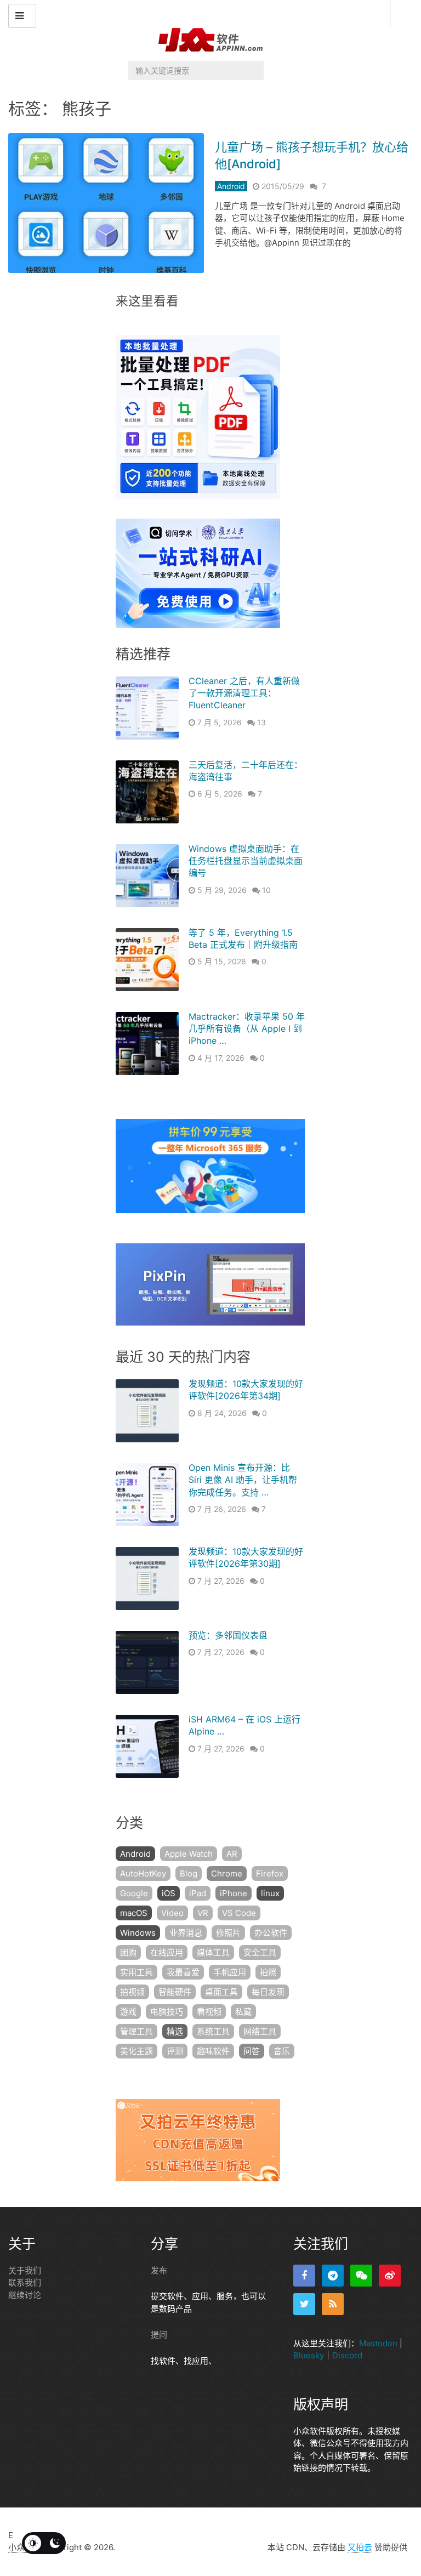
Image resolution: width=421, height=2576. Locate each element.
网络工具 (260, 2031)
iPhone (234, 1893)
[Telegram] (333, 2276)
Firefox (270, 1873)
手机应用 (230, 1972)
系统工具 (213, 2031)
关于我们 (25, 2270)
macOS (134, 1913)
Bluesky (309, 2355)
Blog (189, 1873)
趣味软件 (213, 2051)
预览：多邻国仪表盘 (228, 1635)
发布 (159, 2270)
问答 (252, 2051)
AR (232, 1854)
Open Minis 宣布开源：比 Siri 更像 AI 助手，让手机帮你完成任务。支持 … (243, 1480)
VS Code (239, 1913)
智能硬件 (175, 1992)
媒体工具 (213, 1952)
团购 (128, 1952)
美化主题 (136, 2051)
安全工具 (260, 1952)
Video (172, 1913)
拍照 (268, 1972)
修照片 (228, 1933)
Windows (138, 1933)
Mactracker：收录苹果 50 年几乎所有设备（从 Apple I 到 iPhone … (247, 1029)
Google (134, 1893)
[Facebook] (304, 2276)
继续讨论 (25, 2295)
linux (270, 1893)
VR (203, 1913)
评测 (175, 2051)
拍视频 (132, 1992)
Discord (347, 2355)
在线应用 (167, 1952)
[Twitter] (304, 2304)
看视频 (209, 2012)
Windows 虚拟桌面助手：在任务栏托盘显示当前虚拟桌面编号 (246, 861)
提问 (159, 2335)
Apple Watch (189, 1854)
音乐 (282, 2051)
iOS (169, 1893)
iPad (198, 1893)
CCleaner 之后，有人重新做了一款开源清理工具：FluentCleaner (244, 693)
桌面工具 (221, 1992)
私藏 (243, 2012)
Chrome (227, 1873)
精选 (175, 2031)
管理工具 (136, 2031)
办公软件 (271, 1933)
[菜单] (22, 16)
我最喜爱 (183, 1972)
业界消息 (186, 1933)
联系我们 (25, 2282)
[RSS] (333, 2304)
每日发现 (268, 1992)
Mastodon (378, 2343)
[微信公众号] (361, 2276)
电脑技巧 (167, 2012)
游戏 (128, 2012)
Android (231, 186)
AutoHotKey (143, 1873)
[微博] (390, 2276)
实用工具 (136, 1972)
